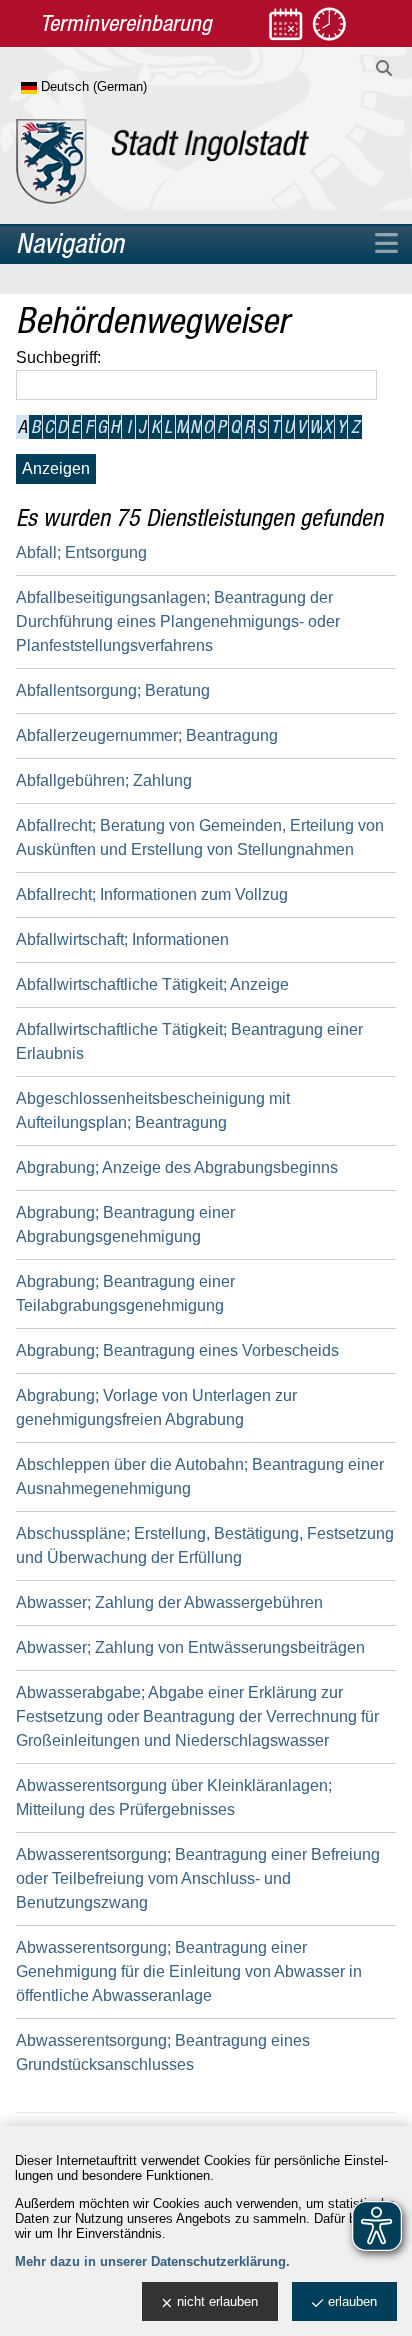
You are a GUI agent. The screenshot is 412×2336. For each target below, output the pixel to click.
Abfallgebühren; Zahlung (104, 780)
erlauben (352, 2301)
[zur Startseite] (162, 161)
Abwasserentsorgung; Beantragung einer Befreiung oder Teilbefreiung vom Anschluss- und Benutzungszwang (198, 1878)
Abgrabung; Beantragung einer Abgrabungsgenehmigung (125, 1224)
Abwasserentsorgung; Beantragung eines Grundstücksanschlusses (163, 2052)
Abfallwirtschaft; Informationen (122, 939)
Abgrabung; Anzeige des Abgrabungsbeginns (177, 1167)
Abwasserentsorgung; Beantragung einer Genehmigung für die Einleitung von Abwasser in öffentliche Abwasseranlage (189, 1971)
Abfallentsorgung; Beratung (113, 690)
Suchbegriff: (58, 357)
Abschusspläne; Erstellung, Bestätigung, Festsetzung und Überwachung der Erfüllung (205, 1545)
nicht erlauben (217, 2301)
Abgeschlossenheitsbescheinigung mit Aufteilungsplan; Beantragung (153, 1110)
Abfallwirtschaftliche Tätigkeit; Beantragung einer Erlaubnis (189, 1041)
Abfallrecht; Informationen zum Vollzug (152, 894)
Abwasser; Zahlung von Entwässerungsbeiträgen (190, 1647)
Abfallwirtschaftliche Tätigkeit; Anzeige (152, 984)
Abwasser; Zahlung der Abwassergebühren (169, 1602)
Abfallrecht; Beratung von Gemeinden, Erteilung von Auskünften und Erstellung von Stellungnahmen (200, 837)
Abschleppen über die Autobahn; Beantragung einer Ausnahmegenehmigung (200, 1476)
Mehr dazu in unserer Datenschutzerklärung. (152, 2261)
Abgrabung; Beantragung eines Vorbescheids (177, 1350)
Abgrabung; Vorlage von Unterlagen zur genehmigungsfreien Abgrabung (156, 1407)
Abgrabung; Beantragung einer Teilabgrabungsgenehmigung (125, 1293)
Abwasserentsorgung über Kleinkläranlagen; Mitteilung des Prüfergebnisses (174, 1797)
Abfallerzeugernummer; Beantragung (147, 735)
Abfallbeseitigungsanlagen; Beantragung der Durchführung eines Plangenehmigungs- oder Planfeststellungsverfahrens (178, 621)
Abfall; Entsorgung (81, 552)
